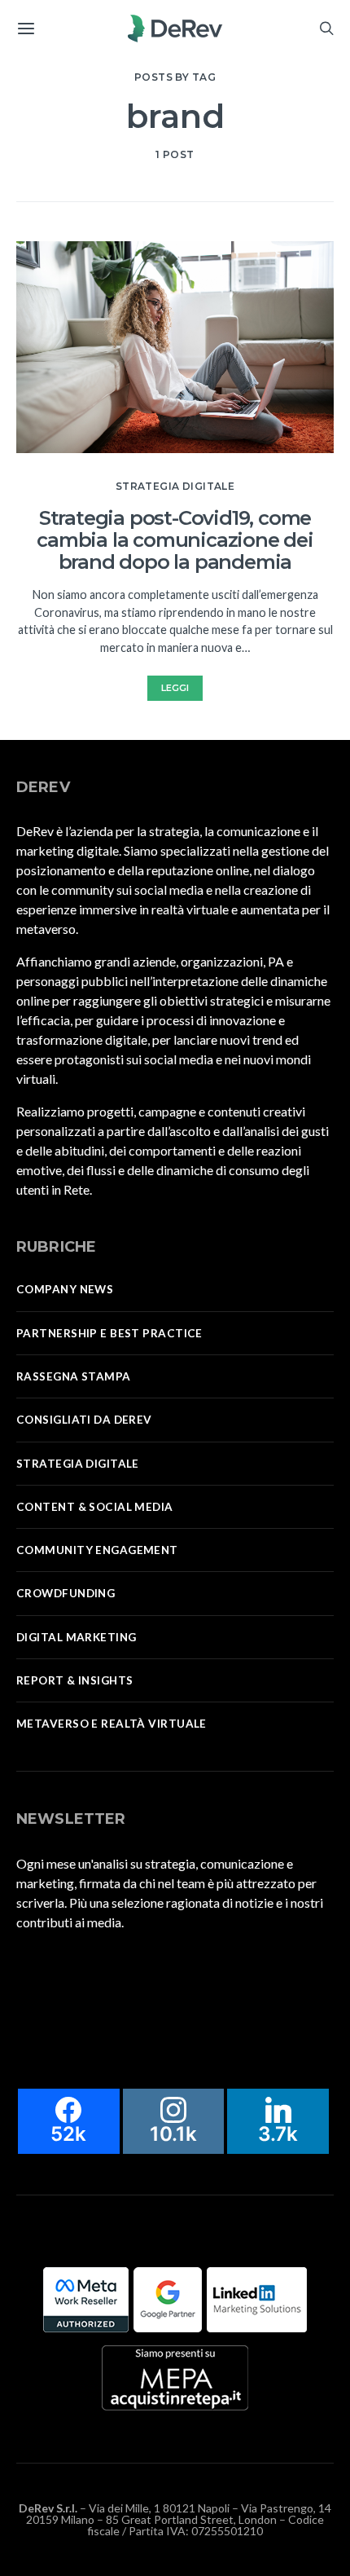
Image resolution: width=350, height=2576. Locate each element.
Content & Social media (95, 1507)
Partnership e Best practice (109, 1333)
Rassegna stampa (74, 1376)
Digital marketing (76, 1637)
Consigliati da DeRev (84, 1420)
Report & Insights (74, 1680)
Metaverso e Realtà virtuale (112, 1724)
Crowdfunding (66, 1593)
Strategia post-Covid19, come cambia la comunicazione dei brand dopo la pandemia (175, 540)
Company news (65, 1289)
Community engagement (97, 1550)
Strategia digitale (175, 486)
